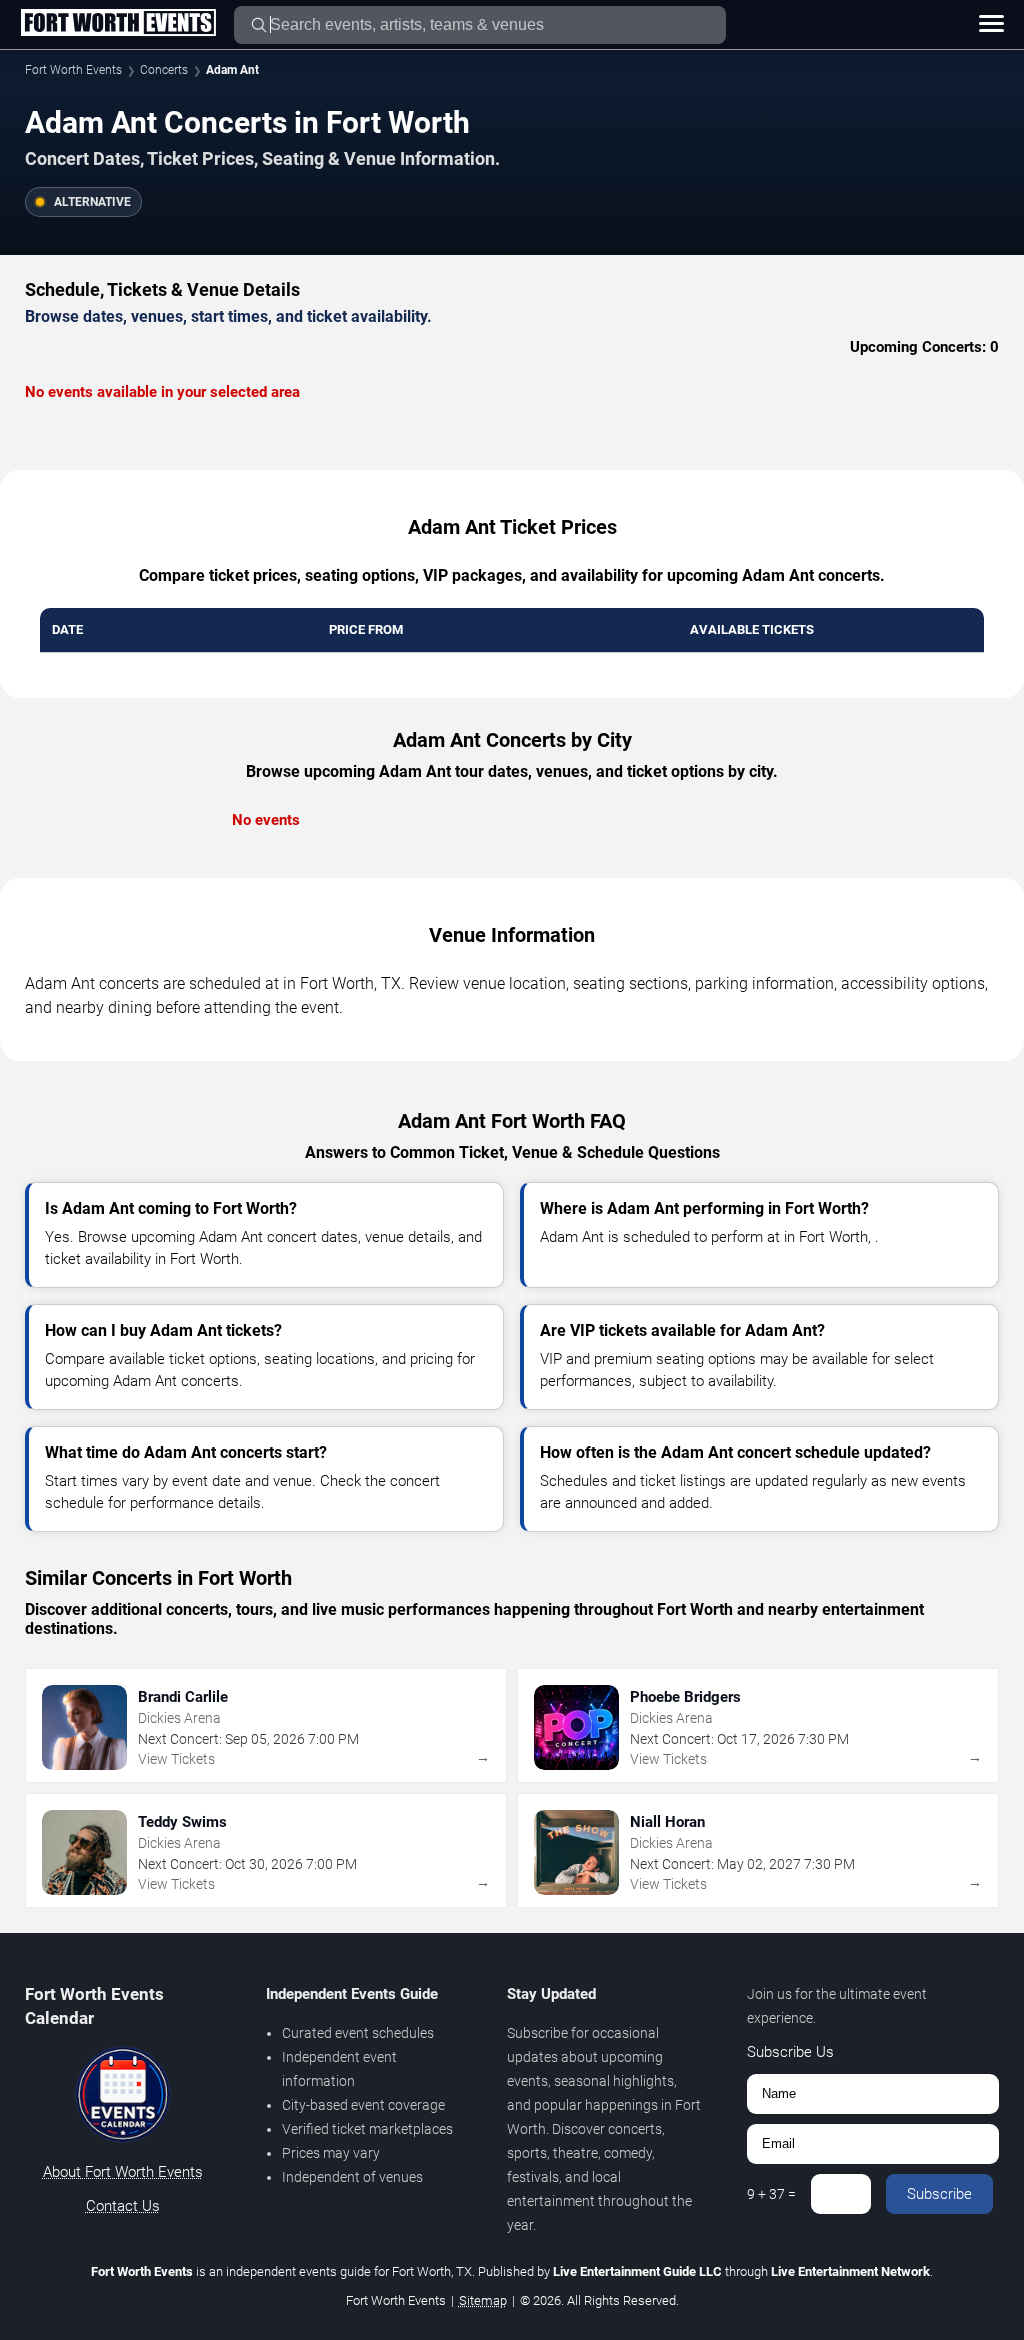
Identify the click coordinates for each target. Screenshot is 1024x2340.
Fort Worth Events (73, 70)
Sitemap (483, 2300)
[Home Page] (118, 24)
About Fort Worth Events (123, 2172)
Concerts (164, 70)
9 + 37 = (771, 2194)
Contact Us (123, 2206)
